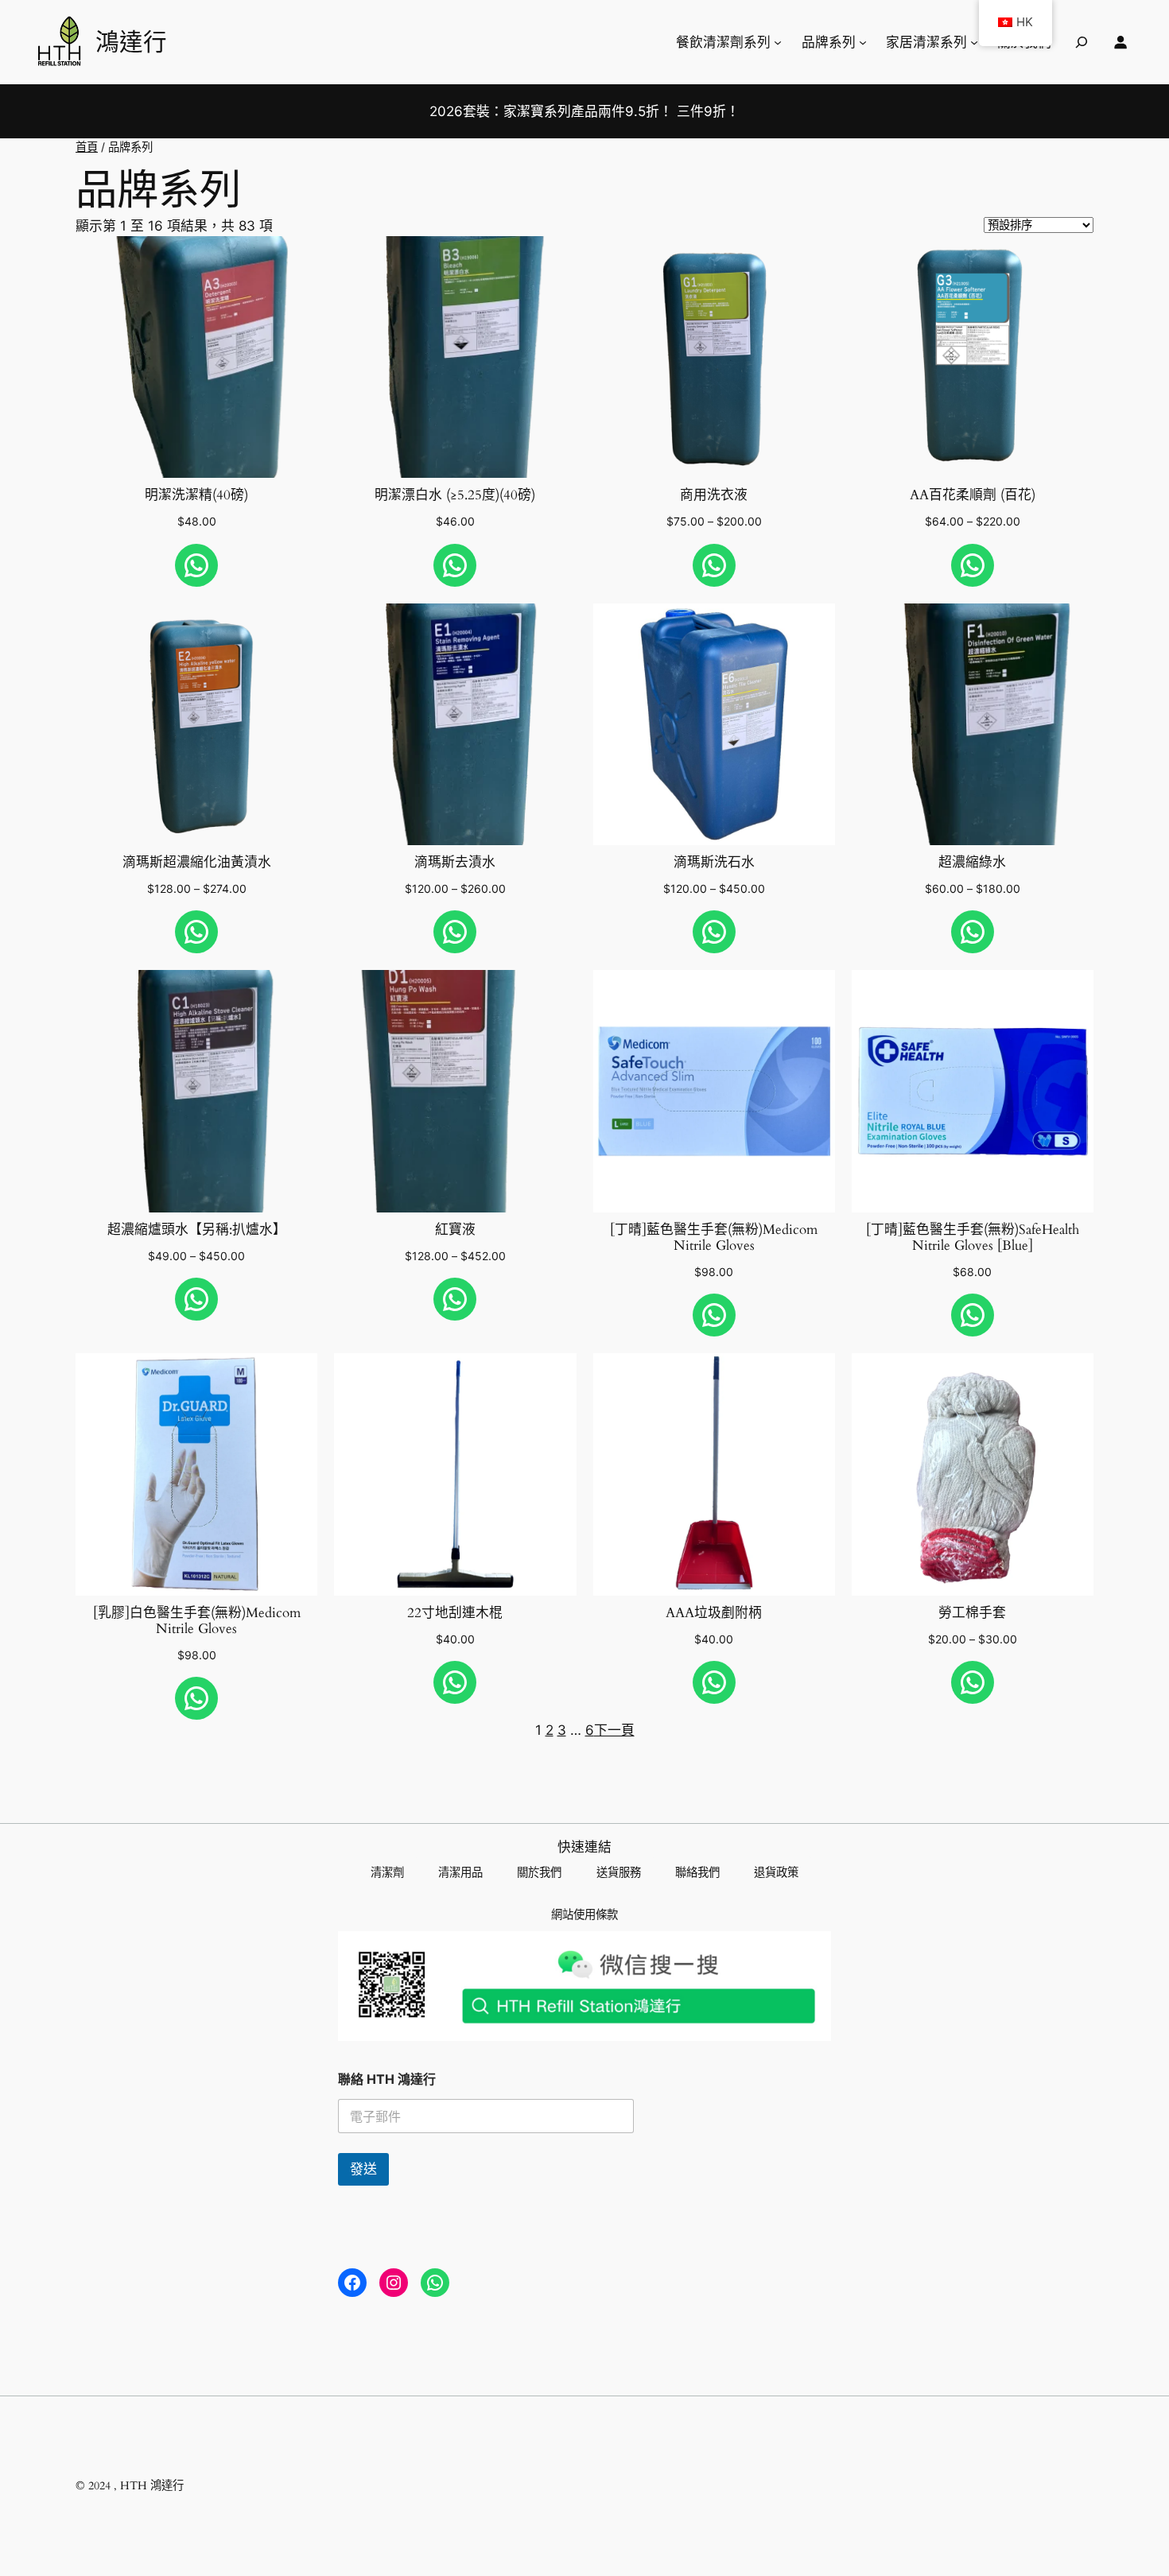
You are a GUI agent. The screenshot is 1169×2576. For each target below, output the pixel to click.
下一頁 (614, 1730)
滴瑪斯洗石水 (714, 863)
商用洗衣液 (714, 495)
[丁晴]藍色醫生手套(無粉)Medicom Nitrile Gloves (714, 1238)
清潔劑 (387, 1872)
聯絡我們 (697, 1872)
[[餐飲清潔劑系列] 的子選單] (778, 42)
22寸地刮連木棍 (455, 1613)
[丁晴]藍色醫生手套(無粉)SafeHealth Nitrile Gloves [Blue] (973, 1238)
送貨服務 (619, 1872)
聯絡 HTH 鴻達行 (387, 2079)
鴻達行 (131, 41)
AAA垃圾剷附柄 (714, 1613)
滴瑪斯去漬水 (455, 863)
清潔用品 (460, 1872)
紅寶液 (455, 1230)
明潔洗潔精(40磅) (196, 495)
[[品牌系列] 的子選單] (863, 42)
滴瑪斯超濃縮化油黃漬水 (197, 863)
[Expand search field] (1082, 42)
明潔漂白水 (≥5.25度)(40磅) (455, 495)
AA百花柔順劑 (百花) (973, 495)
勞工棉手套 (972, 1613)
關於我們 (539, 1872)
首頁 (87, 147)
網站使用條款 (584, 1914)
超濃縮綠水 (972, 863)
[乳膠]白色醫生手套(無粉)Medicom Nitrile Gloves (197, 1621)
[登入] (1120, 42)
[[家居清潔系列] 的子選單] (974, 42)
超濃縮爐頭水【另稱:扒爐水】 (197, 1230)
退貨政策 (776, 1872)
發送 (363, 2169)
